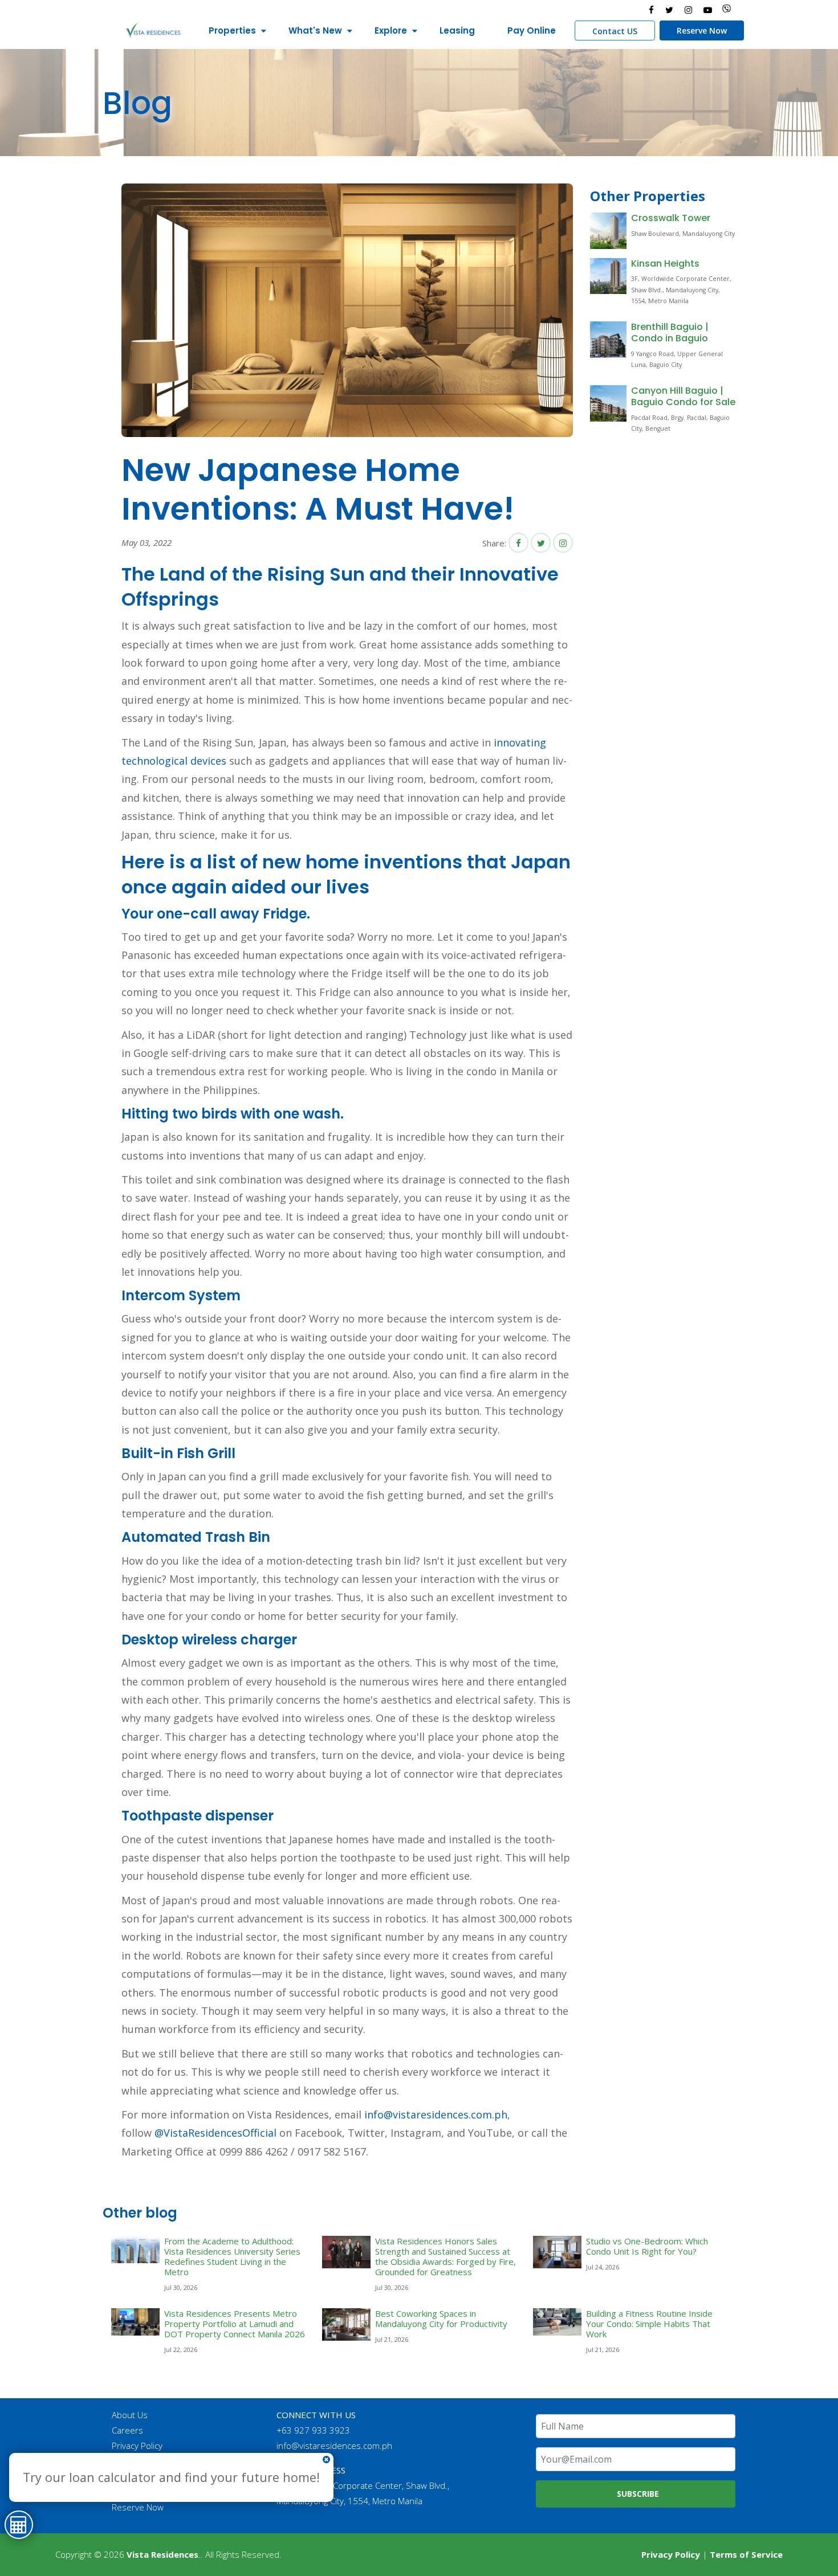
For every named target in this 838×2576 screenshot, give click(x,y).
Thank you (131, 2476)
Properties (232, 30)
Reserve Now (702, 30)
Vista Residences (162, 2554)
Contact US (615, 31)
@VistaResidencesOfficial (214, 2133)
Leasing (457, 30)
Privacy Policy (137, 2446)
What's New (315, 30)
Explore (391, 30)
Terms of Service (746, 2554)
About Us (130, 2415)
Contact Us (133, 2461)
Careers (127, 2430)
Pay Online (532, 30)
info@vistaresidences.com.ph (436, 2114)
